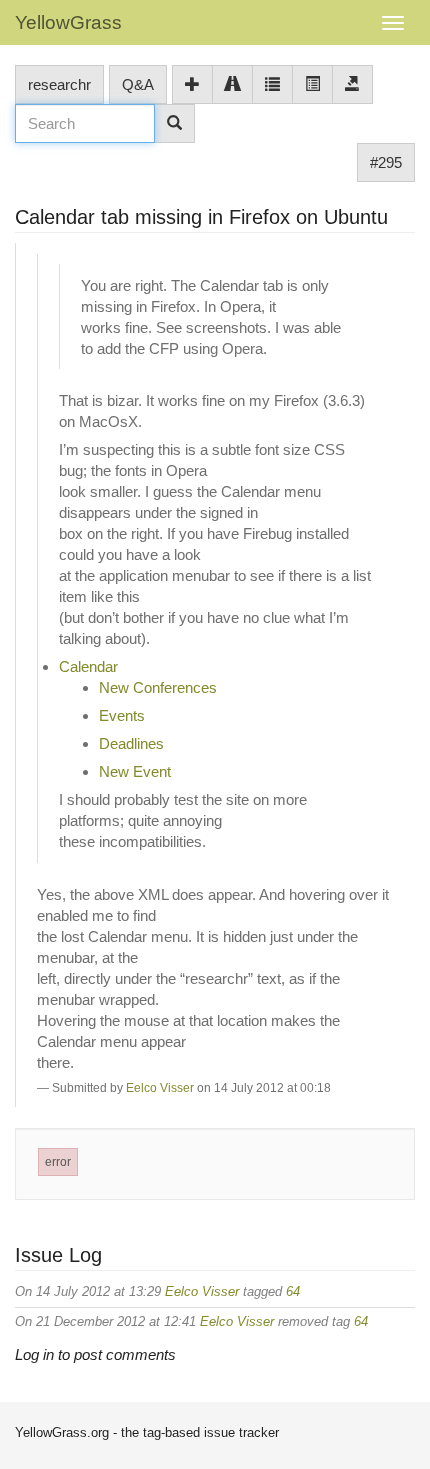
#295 (386, 162)
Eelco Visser (160, 1088)
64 (293, 1291)
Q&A (138, 84)
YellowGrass (68, 22)
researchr (59, 84)
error (58, 1162)
